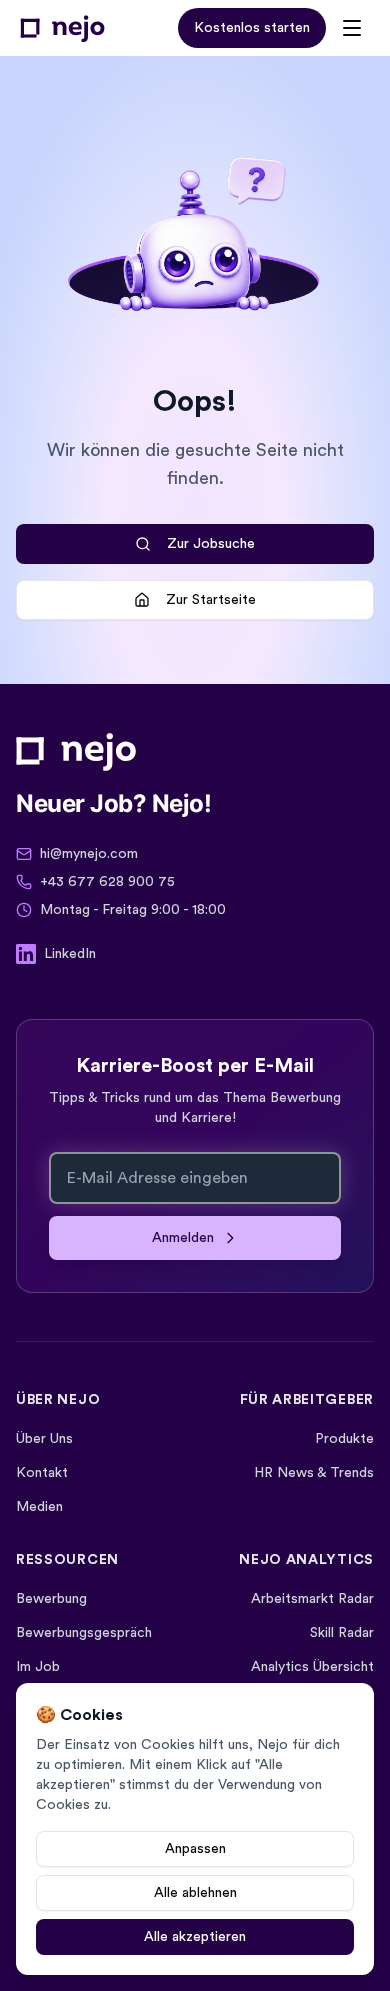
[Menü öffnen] (352, 28)
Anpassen (195, 1849)
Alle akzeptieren (195, 1937)
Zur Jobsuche (211, 544)
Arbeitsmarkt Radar (312, 1599)
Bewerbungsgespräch (84, 1633)
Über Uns (44, 1439)
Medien (39, 1507)
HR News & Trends (314, 1473)
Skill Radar (342, 1633)
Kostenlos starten (252, 28)
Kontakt (42, 1473)
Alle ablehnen (195, 1893)
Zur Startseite (211, 600)
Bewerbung (51, 1599)
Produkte (344, 1439)
